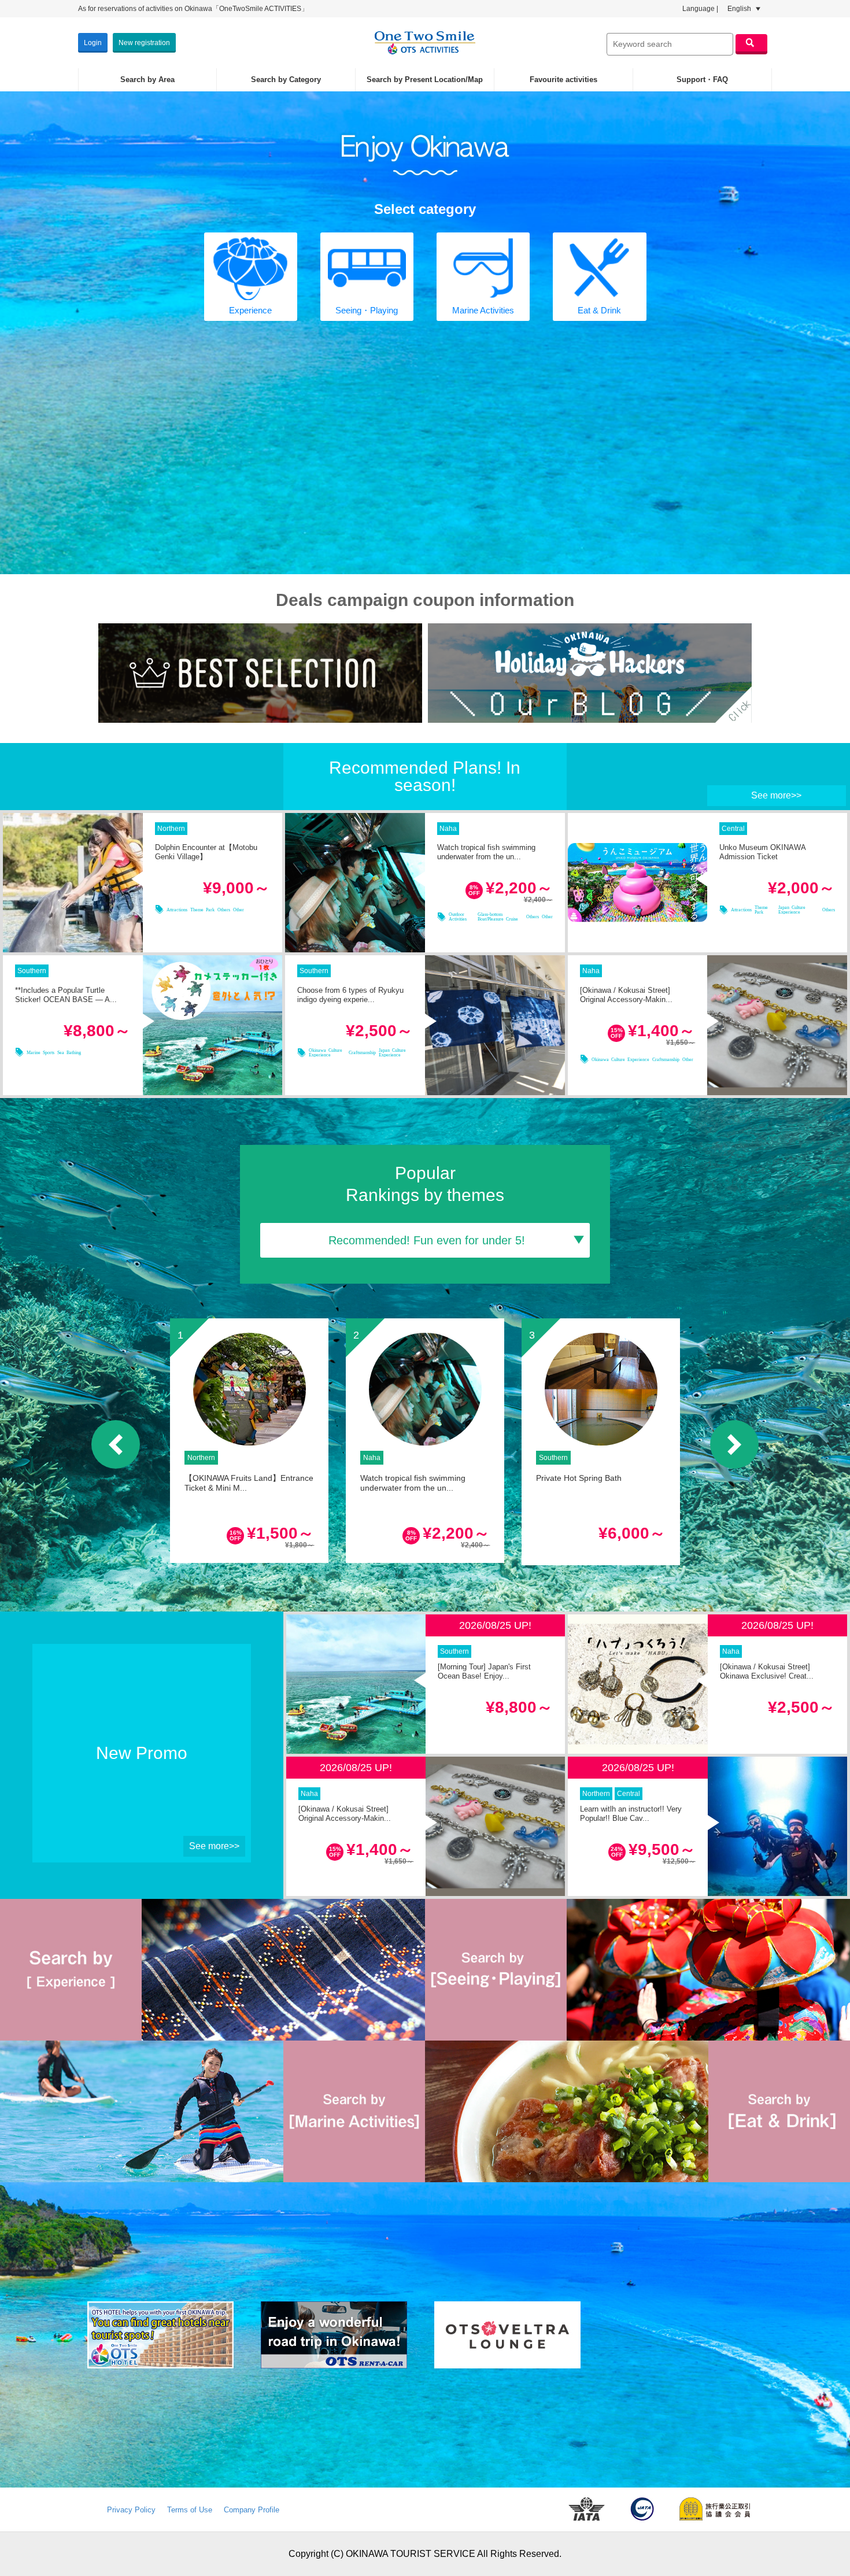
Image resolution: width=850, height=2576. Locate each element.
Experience (250, 310)
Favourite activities (563, 80)
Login (93, 43)
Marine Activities (483, 310)
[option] (249, 1441)
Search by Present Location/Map (425, 80)
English (740, 9)
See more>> (776, 795)
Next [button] (734, 1444)
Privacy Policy (131, 2510)
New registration (144, 43)
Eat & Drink (599, 310)
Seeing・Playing (367, 310)
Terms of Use (190, 2510)
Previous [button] (116, 1444)
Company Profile (252, 2510)
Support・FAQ (702, 80)
